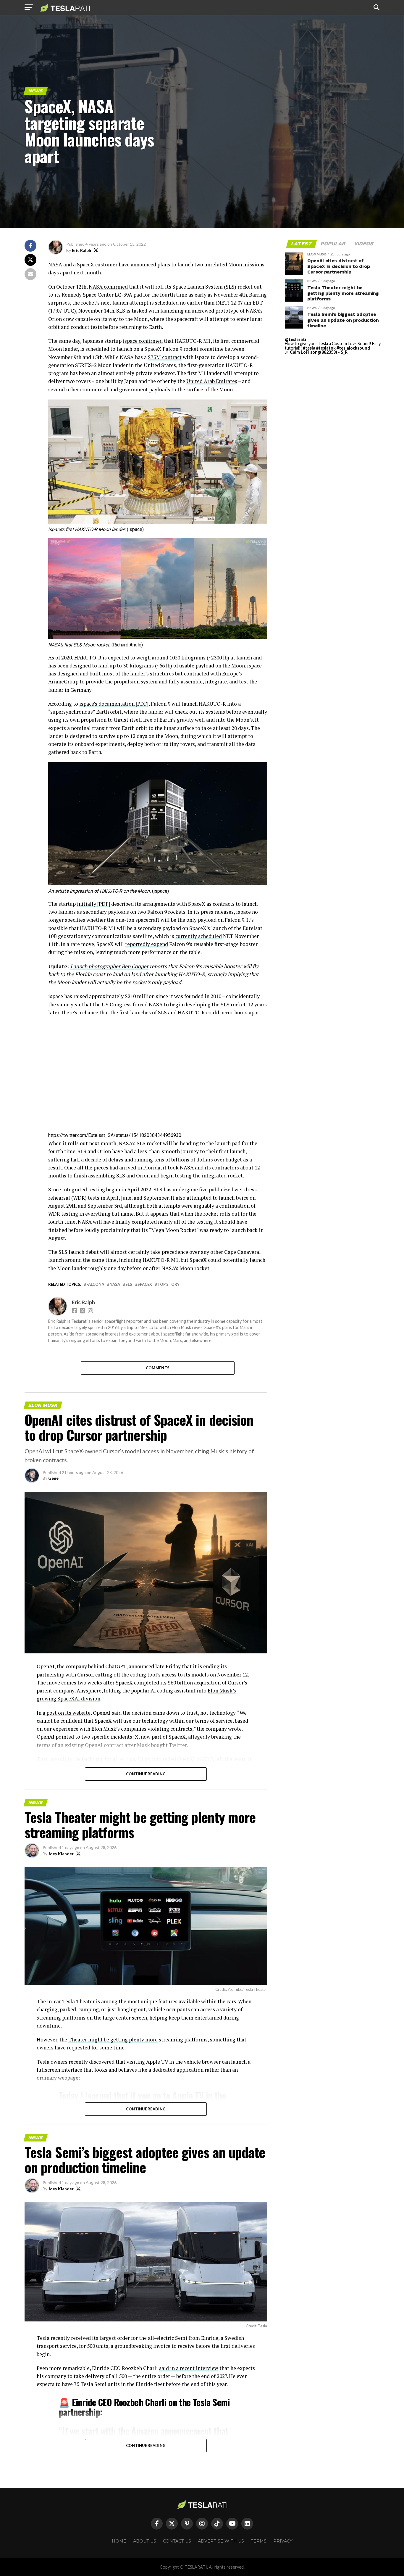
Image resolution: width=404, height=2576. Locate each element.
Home (119, 2541)
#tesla (309, 348)
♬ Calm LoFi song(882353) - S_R (316, 352)
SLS (129, 1284)
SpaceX (145, 1284)
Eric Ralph (81, 250)
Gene (53, 1478)
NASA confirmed (108, 287)
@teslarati (295, 339)
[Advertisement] (158, 1073)
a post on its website (67, 1713)
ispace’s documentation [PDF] (114, 704)
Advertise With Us (221, 2541)
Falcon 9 (95, 1284)
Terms (259, 2541)
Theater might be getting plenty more (113, 2040)
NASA (115, 1284)
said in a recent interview (189, 2368)
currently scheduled (199, 936)
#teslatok (326, 348)
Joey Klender (61, 1854)
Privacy (283, 2541)
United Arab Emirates (212, 381)
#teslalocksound (353, 348)
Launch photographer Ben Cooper (109, 966)
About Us (145, 2541)
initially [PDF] (93, 904)
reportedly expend (147, 944)
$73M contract (165, 357)
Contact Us (177, 2541)
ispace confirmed (143, 341)
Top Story (168, 1284)
